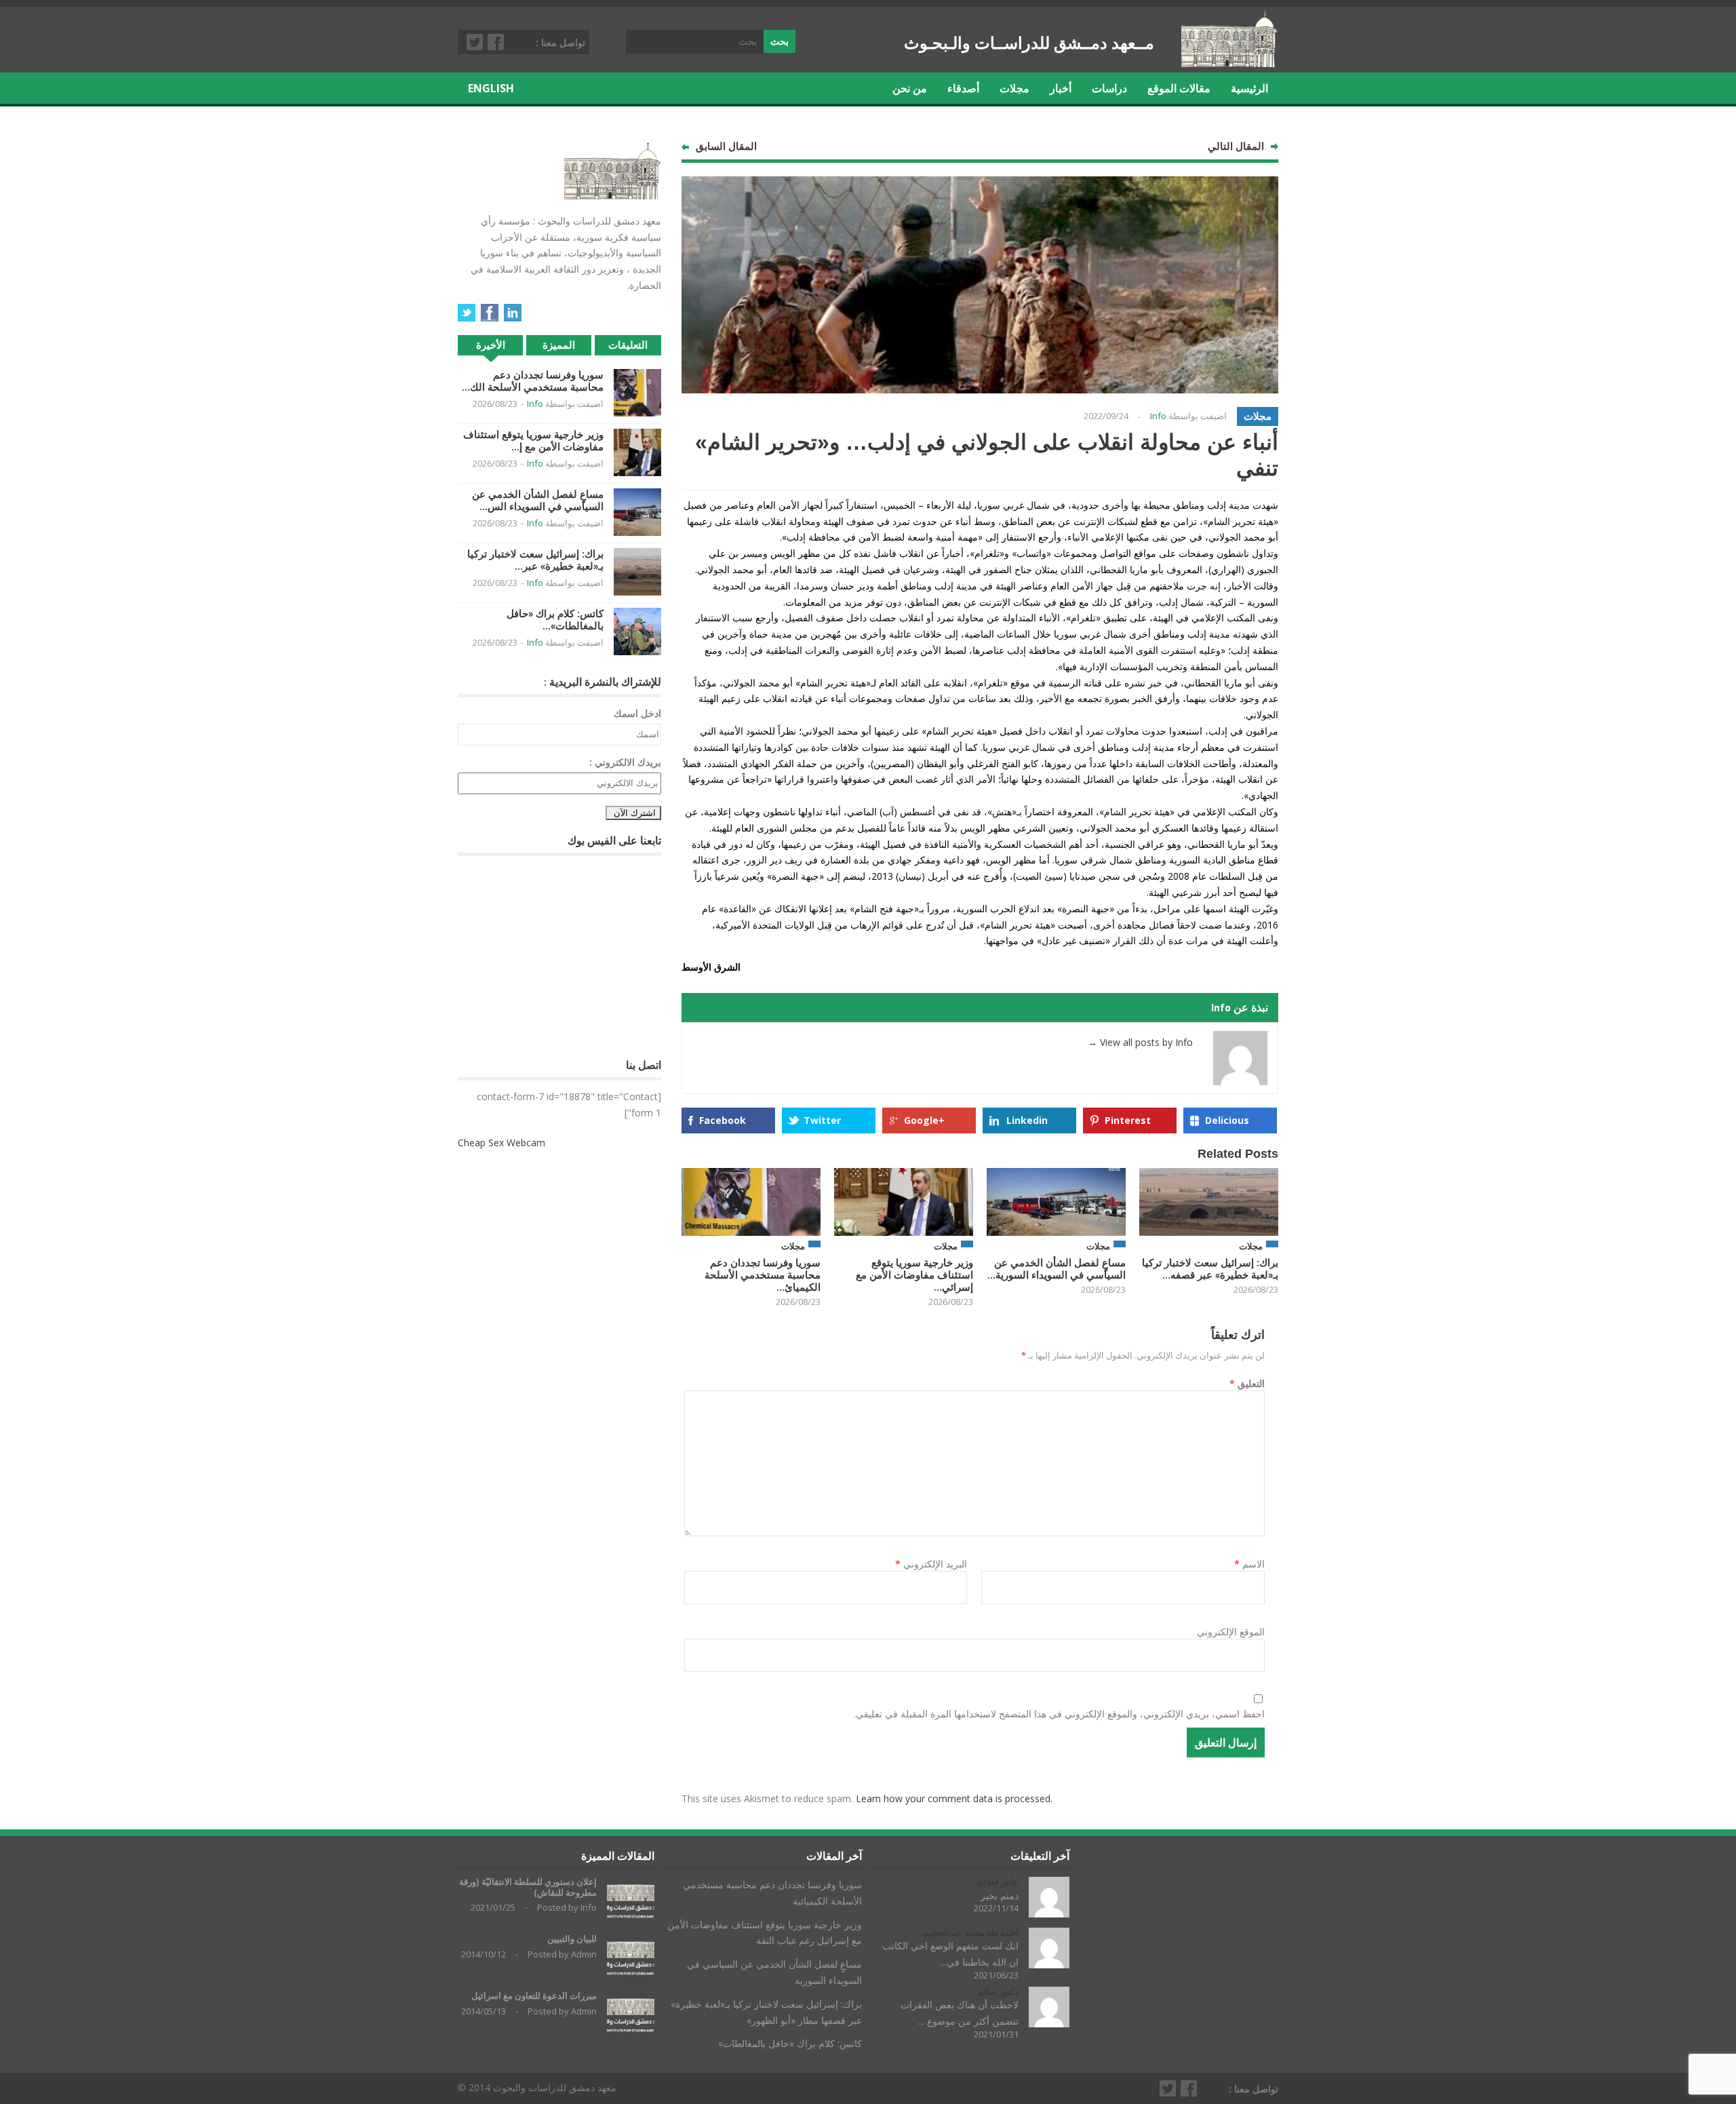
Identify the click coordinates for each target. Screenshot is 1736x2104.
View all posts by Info (1140, 1042)
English (491, 88)
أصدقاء (963, 88)
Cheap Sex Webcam (501, 1143)
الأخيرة (491, 345)
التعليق (1247, 1383)
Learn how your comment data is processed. (954, 1798)
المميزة (559, 345)
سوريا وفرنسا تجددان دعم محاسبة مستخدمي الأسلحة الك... (533, 381)
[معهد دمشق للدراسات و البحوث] (1230, 62)
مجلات (1014, 88)
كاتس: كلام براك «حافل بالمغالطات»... (555, 620)
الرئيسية (1249, 88)
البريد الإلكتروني (931, 1564)
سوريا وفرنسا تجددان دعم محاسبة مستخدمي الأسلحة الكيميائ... (763, 1275)
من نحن (910, 88)
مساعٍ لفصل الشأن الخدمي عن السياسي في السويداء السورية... (1057, 1269)
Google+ (924, 1120)
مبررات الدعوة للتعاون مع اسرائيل (534, 1996)
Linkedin (1027, 1120)
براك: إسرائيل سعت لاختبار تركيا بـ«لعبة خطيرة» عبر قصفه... (1210, 1269)
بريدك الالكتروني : (625, 762)
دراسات (1109, 88)
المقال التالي (1236, 146)
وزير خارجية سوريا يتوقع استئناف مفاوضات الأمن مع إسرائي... (914, 1275)
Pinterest (1128, 1120)
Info (1158, 416)
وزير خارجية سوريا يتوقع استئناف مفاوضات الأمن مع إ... (533, 441)
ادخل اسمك (637, 713)
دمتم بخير (1000, 1895)
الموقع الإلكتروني (1231, 1632)
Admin (584, 1954)
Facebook (496, 42)
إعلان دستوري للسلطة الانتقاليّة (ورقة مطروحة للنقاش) (528, 1887)
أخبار (1061, 88)
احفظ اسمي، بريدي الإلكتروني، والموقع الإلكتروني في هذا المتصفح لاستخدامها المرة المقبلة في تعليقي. (1059, 1714)
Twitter (475, 42)
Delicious (1227, 1120)
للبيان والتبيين (572, 1939)
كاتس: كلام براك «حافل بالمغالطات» (790, 2043)
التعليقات (628, 345)
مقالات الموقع (1179, 88)
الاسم (1249, 1564)
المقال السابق (726, 146)
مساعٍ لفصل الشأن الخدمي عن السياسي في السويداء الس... (538, 500)
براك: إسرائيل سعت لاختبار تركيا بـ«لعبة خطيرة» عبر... (535, 560)
